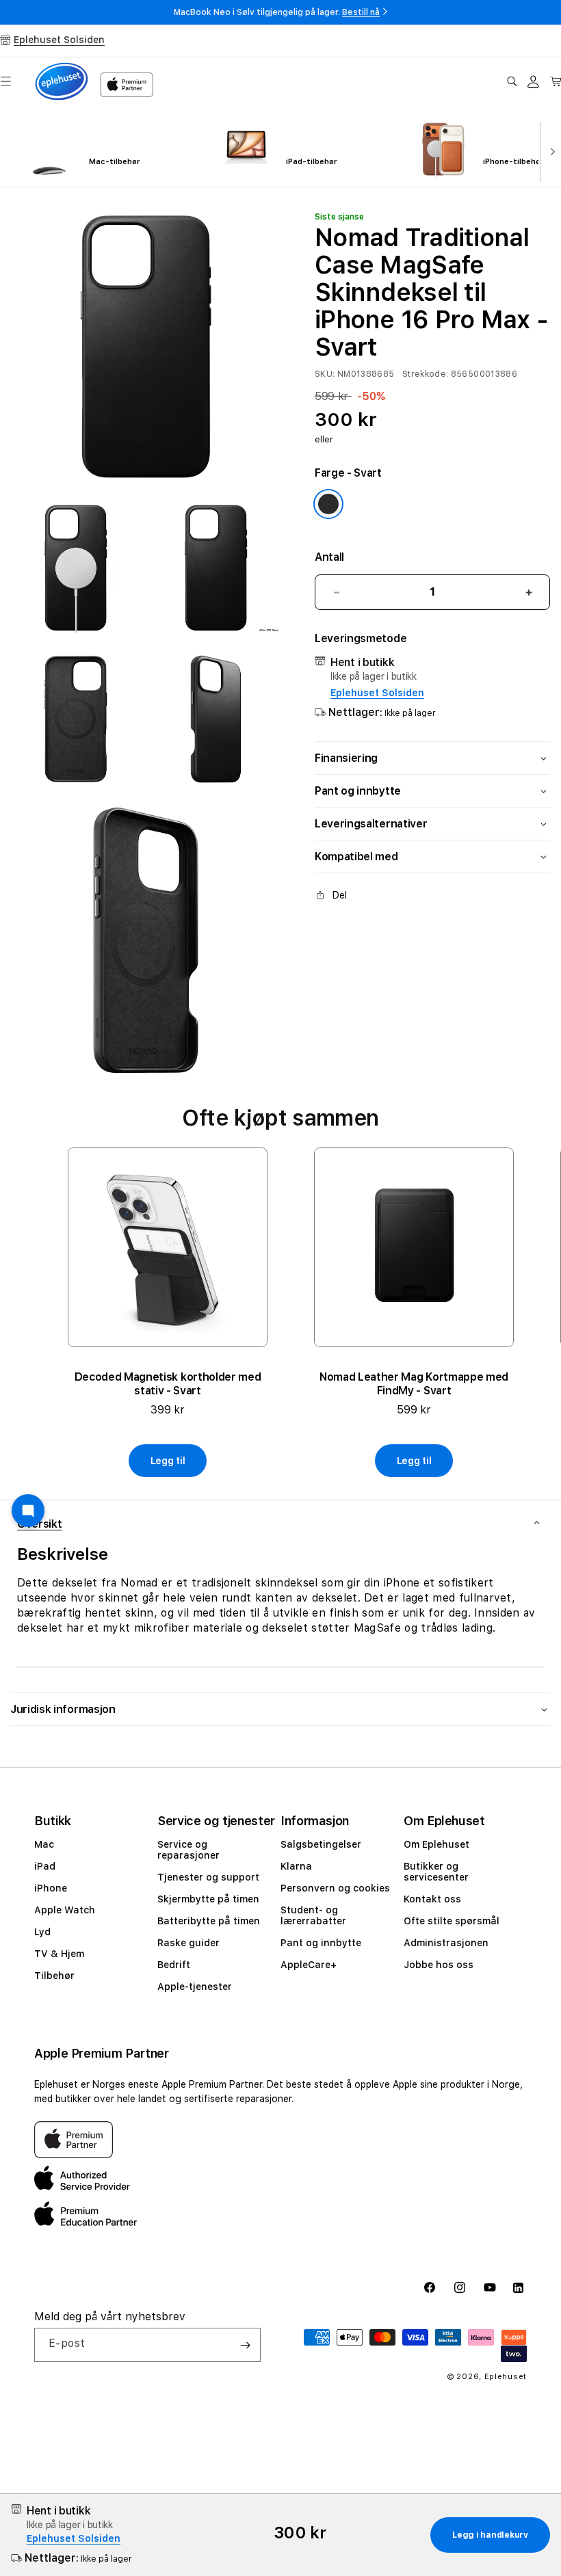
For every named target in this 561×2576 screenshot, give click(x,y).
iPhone (51, 1888)
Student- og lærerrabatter (313, 1915)
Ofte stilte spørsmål (452, 1921)
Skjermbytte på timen (208, 1899)
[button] (512, 81)
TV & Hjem (59, 1954)
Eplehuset (506, 2377)
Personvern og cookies (335, 1888)
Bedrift (174, 1965)
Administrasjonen (446, 1943)
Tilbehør (54, 1976)
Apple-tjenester (195, 1987)
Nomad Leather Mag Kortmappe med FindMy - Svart (414, 1384)
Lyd (42, 1932)
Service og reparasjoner (188, 1850)
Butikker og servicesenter (436, 1872)
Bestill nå (361, 12)
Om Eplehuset (436, 1844)
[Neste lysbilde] (550, 150)
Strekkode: (426, 374)
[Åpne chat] (28, 1511)
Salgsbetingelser (321, 1844)
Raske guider (188, 1943)
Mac (44, 1844)
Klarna (296, 1866)
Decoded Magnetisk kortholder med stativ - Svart (168, 1384)
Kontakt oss (432, 1899)
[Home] (62, 81)
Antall (329, 557)
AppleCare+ (309, 1965)
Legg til (168, 1461)
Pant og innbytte (321, 1943)
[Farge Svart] (328, 504)
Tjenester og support (208, 1877)
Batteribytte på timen (209, 1921)
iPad (45, 1866)
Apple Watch (65, 1910)
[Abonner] (245, 2345)
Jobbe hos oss (439, 1965)
